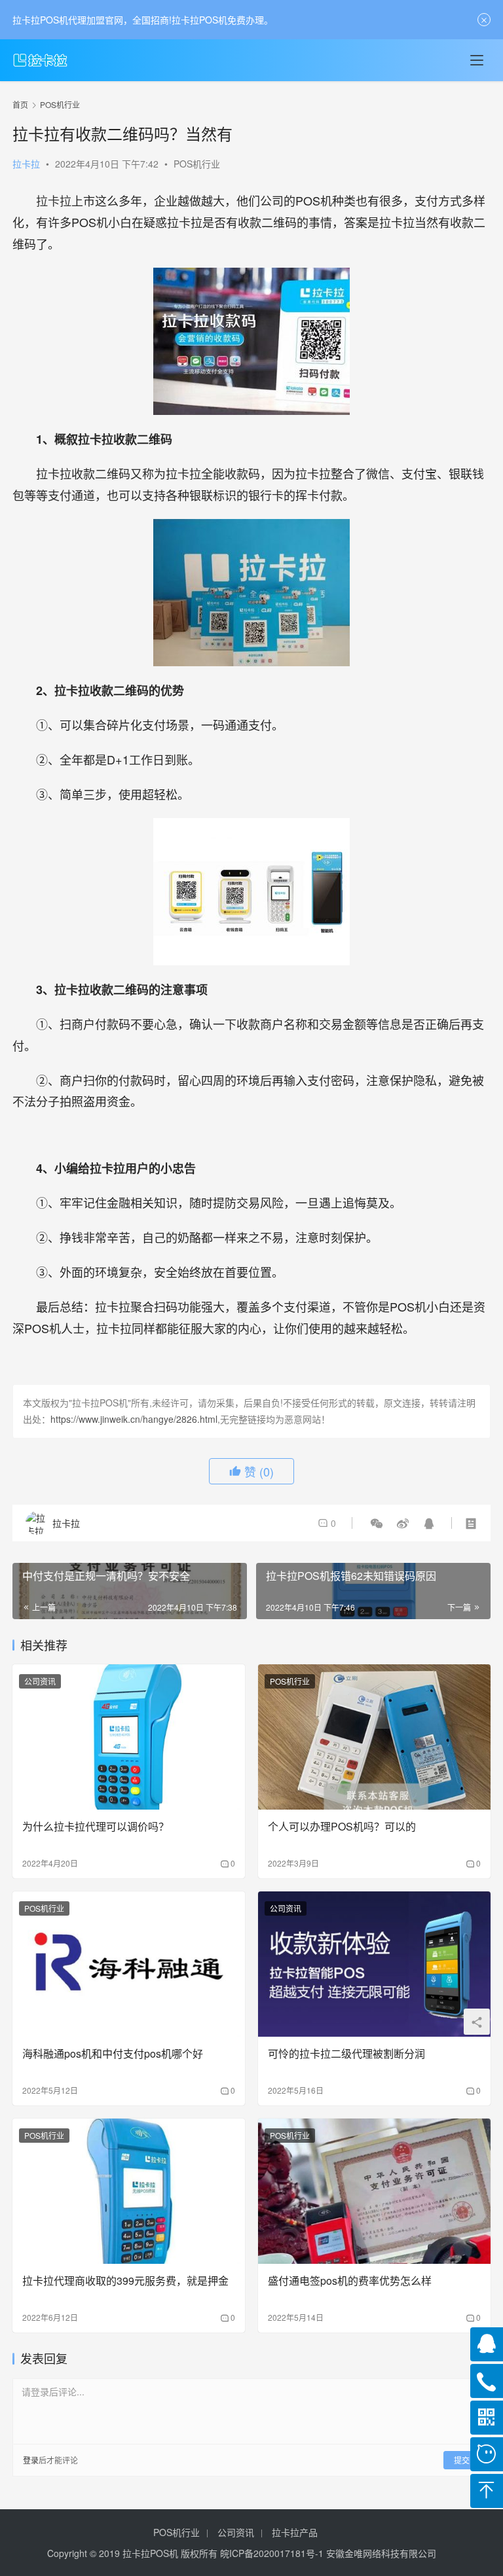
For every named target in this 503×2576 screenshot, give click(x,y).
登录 (31, 2460)
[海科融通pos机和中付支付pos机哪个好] (129, 1964)
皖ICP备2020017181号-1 (272, 2553)
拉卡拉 (26, 164)
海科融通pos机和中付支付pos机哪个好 (113, 2054)
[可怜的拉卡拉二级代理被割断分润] (374, 1964)
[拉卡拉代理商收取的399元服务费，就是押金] (129, 2191)
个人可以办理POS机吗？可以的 (342, 1827)
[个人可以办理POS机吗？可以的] (374, 1737)
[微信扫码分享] (377, 1523)
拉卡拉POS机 (150, 2553)
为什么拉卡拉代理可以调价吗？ (96, 1827)
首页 (20, 104)
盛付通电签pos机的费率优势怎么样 (350, 2281)
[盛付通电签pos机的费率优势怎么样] (374, 2191)
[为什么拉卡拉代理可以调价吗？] (129, 1737)
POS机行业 (197, 164)
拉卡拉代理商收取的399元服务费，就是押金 (125, 2281)
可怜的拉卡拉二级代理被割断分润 (346, 2054)
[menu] (477, 60)
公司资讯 (40, 1681)
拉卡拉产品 (295, 2532)
